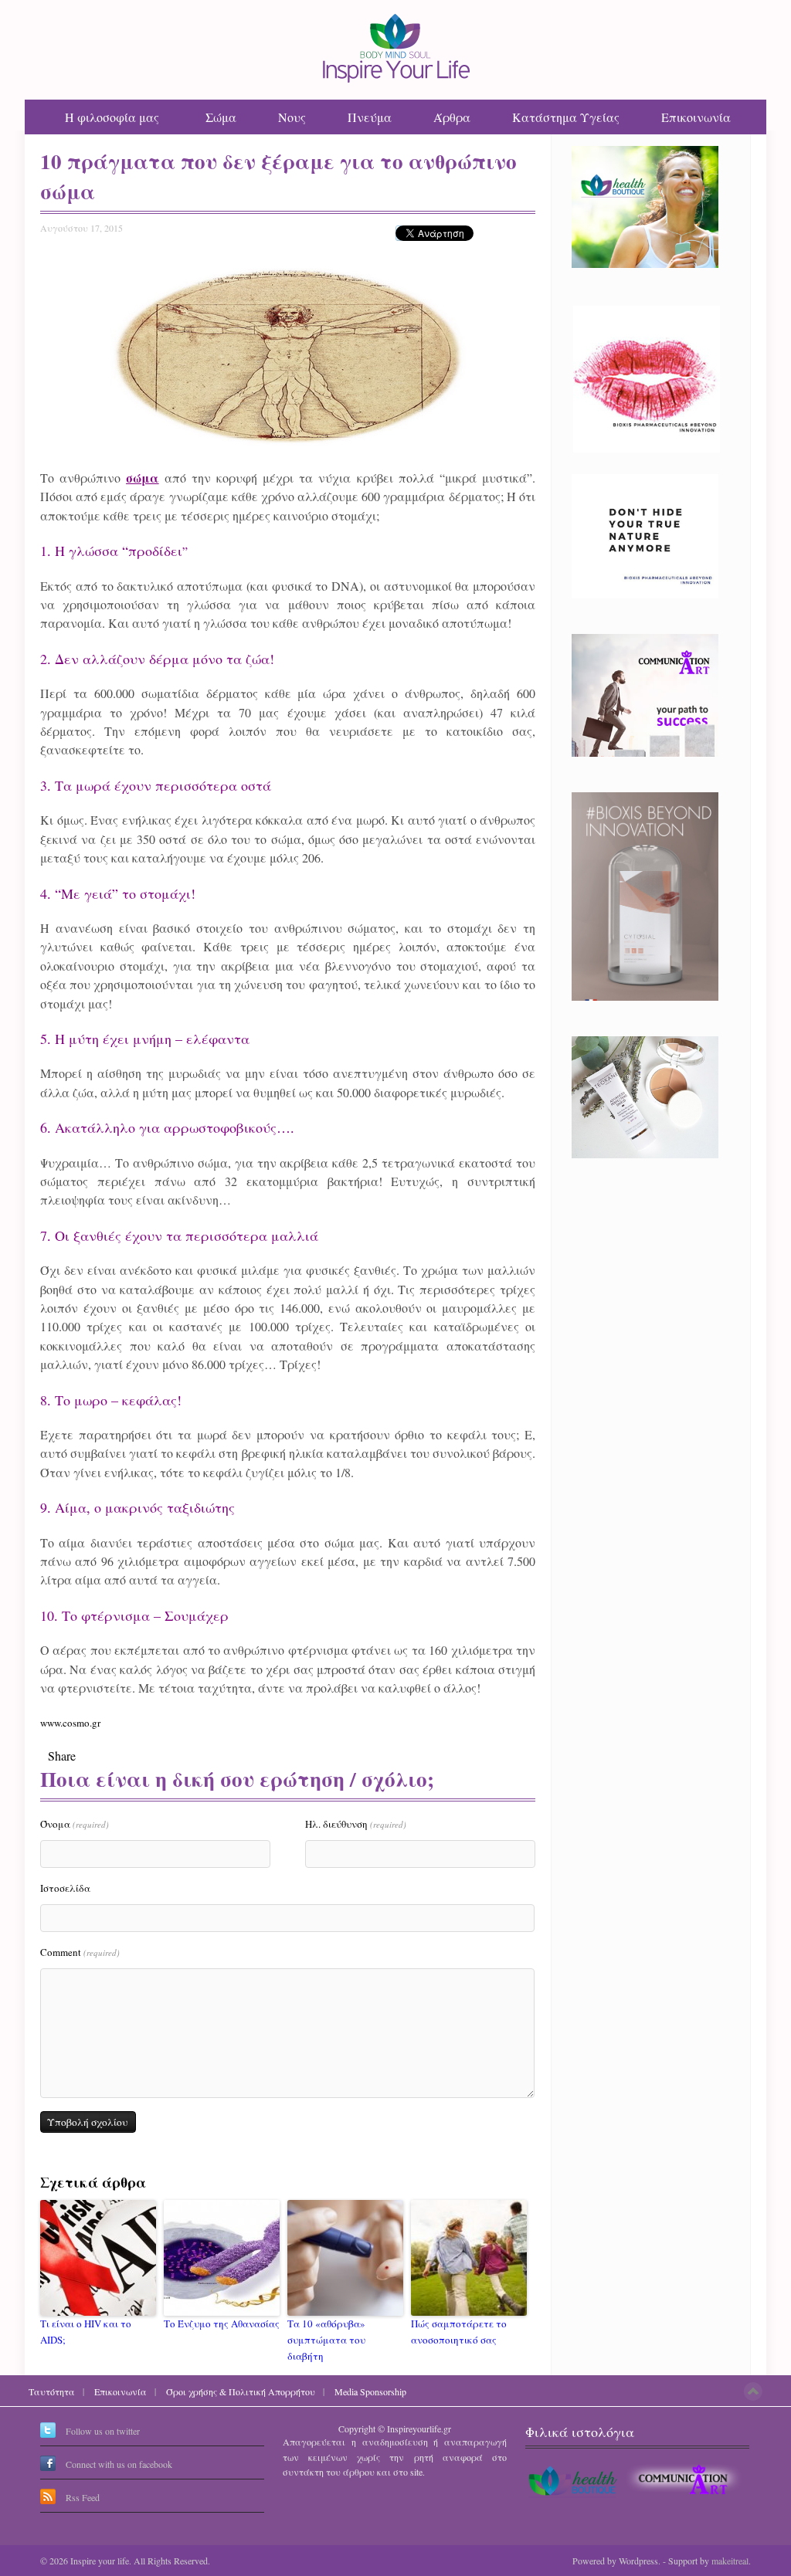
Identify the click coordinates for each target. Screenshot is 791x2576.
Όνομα (75, 1824)
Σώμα (221, 117)
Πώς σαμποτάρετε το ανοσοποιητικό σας (459, 2332)
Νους (292, 117)
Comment (80, 1952)
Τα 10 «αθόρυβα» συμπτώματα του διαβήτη (326, 2340)
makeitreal (730, 2561)
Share (62, 1756)
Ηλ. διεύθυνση (356, 1824)
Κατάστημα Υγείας (566, 117)
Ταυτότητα (52, 2391)
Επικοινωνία (696, 117)
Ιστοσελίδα (65, 1888)
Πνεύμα (370, 117)
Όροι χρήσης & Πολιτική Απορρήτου (241, 2391)
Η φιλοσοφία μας (112, 117)
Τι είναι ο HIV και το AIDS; (86, 2332)
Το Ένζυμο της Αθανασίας (222, 2323)
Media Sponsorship (370, 2391)
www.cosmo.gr (70, 1723)
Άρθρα (452, 117)
